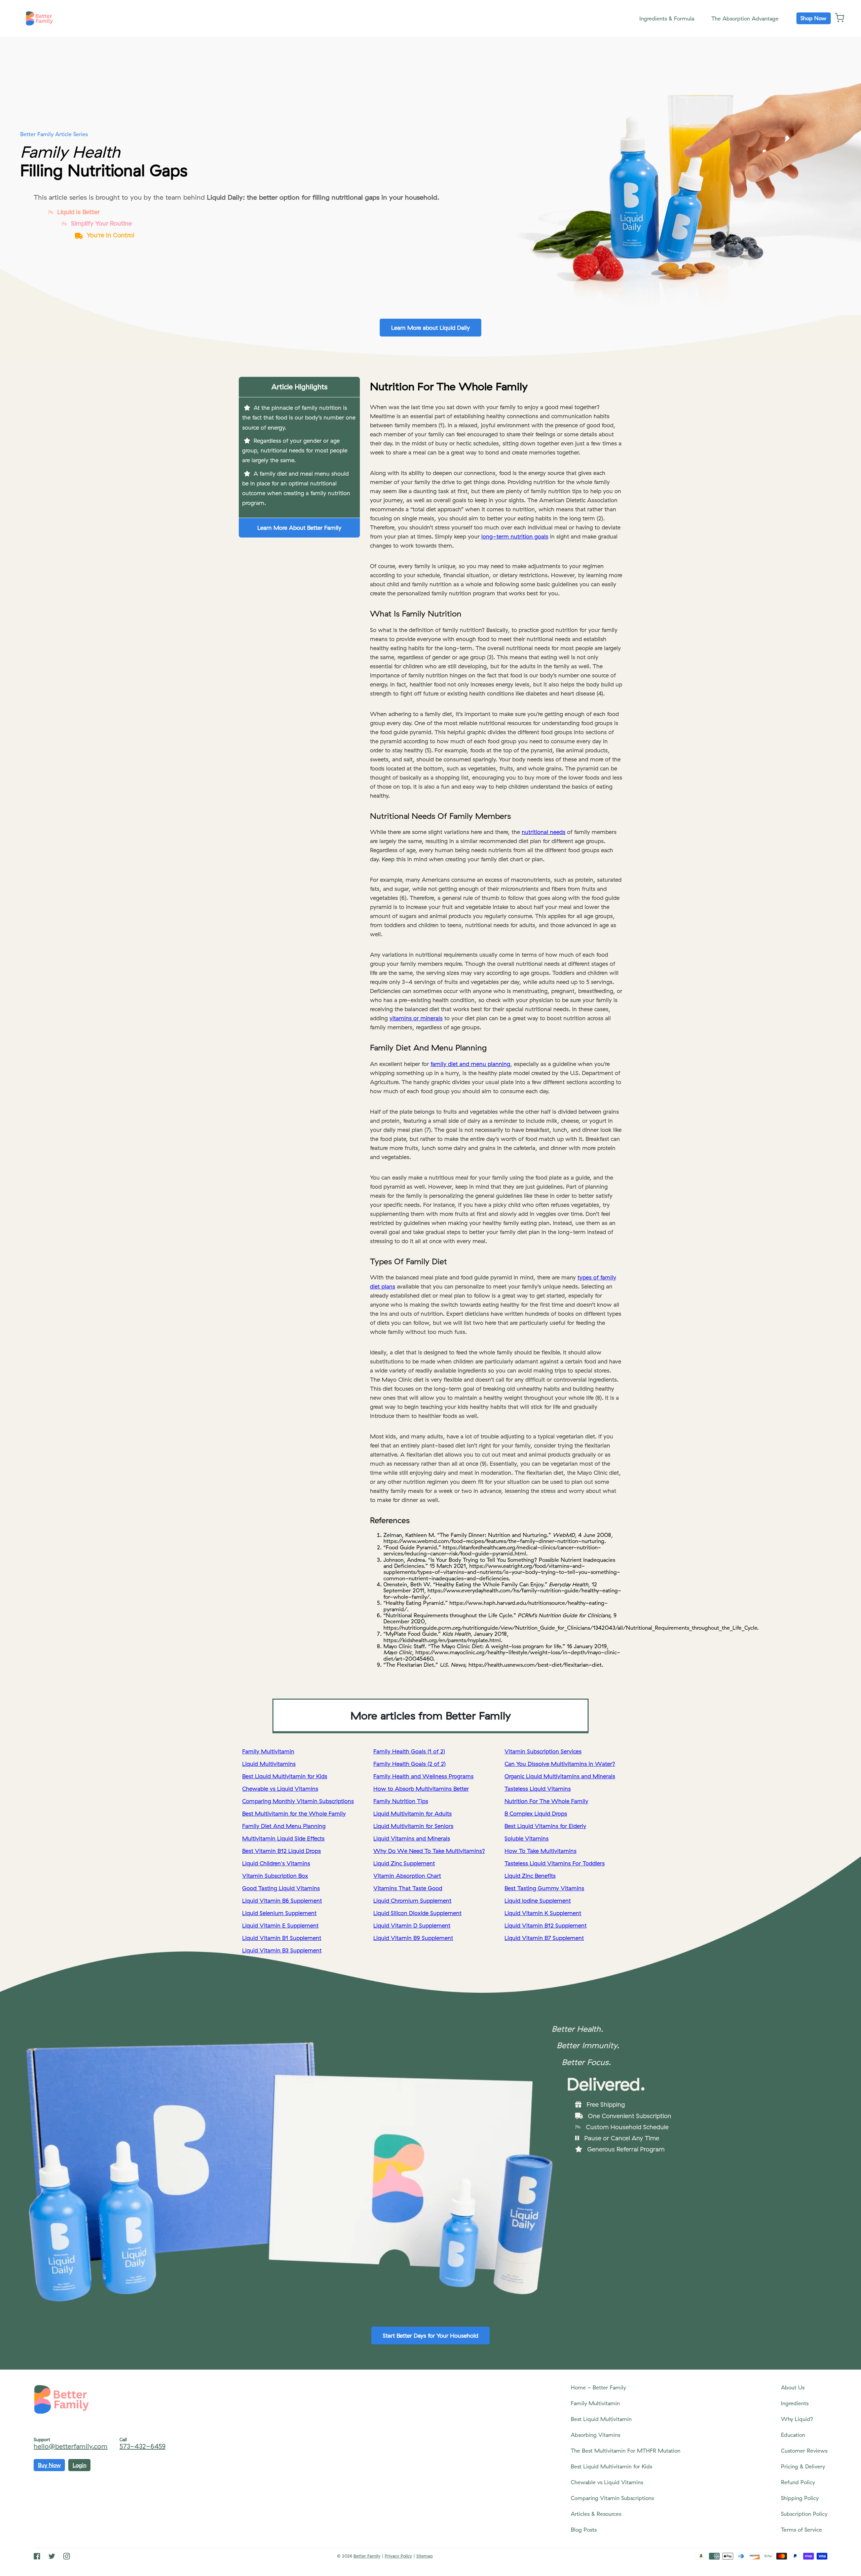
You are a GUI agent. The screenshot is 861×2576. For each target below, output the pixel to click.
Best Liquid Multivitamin (601, 2419)
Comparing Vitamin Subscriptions (612, 2498)
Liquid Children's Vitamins (276, 1863)
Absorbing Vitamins (595, 2435)
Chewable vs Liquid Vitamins (280, 1789)
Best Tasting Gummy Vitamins (544, 1888)
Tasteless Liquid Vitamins (538, 1789)
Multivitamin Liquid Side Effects (283, 1838)
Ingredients (795, 2403)
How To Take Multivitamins (540, 1851)
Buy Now (49, 2465)
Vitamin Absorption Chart (407, 1876)
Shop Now (813, 18)
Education (793, 2435)
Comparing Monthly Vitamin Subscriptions (298, 1801)
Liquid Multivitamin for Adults (413, 1813)
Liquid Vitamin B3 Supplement (282, 1950)
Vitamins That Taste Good (408, 1888)
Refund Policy (798, 2482)
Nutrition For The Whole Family (546, 1801)
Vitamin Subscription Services (543, 1751)
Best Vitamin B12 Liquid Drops (282, 1851)
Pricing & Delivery (803, 2466)
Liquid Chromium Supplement (412, 1900)
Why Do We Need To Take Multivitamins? (429, 1851)
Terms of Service (801, 2530)
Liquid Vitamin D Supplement (412, 1925)
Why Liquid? (797, 2419)
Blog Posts (584, 2530)
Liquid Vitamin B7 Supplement (544, 1938)
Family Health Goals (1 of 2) (409, 1751)
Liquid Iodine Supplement (538, 1900)
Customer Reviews (804, 2451)
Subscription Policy (804, 2514)
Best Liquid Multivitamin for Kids (285, 1776)
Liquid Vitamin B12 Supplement (546, 1925)
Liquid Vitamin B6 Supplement (282, 1900)
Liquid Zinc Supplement (404, 1863)
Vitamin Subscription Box (275, 1876)
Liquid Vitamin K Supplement (543, 1913)
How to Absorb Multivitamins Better (421, 1789)
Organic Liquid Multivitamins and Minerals (560, 1776)
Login (80, 2465)
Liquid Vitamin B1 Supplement (282, 1938)
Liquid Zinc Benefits (530, 1876)
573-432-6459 (142, 2446)
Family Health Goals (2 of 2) (409, 1764)
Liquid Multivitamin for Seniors (413, 1826)
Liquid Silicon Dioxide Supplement (417, 1913)
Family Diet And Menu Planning (284, 1826)
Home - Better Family (598, 2387)
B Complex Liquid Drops (536, 1813)
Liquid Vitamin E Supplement (280, 1925)
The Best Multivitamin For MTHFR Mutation (626, 2451)
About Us (793, 2387)
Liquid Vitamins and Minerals (412, 1838)
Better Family (367, 2556)
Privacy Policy (398, 2556)
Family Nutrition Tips (401, 1801)
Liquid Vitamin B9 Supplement (413, 1938)
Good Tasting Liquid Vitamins (281, 1888)
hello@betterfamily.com (71, 2446)
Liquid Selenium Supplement (279, 1913)
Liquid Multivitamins (269, 1764)
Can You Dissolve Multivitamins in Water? (560, 1764)
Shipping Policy (800, 2498)
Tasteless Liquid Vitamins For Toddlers (555, 1863)
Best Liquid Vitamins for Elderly (545, 1826)
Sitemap (425, 2556)
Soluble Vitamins (527, 1838)
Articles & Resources (596, 2514)
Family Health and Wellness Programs (423, 1776)
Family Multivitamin (268, 1751)
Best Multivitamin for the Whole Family (294, 1813)
